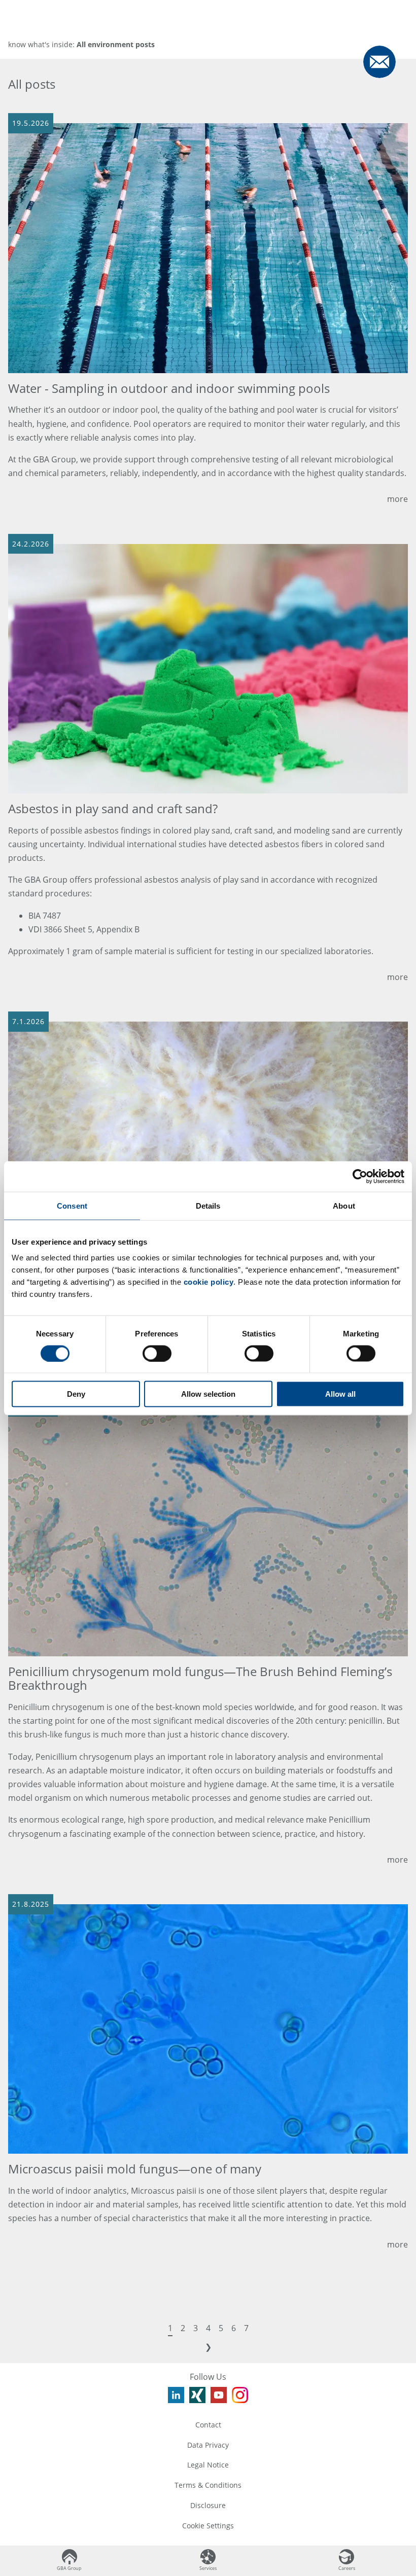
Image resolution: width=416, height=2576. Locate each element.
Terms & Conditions (208, 2485)
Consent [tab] (72, 1205)
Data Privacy (208, 2445)
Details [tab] (208, 1205)
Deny (76, 1394)
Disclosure (208, 2505)
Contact (208, 2425)
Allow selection (208, 1394)
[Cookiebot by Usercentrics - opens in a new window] (360, 1176)
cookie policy (209, 1282)
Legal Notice (208, 2465)
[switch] (157, 1353)
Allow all (340, 1394)
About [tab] (344, 1205)
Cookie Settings (208, 2526)
